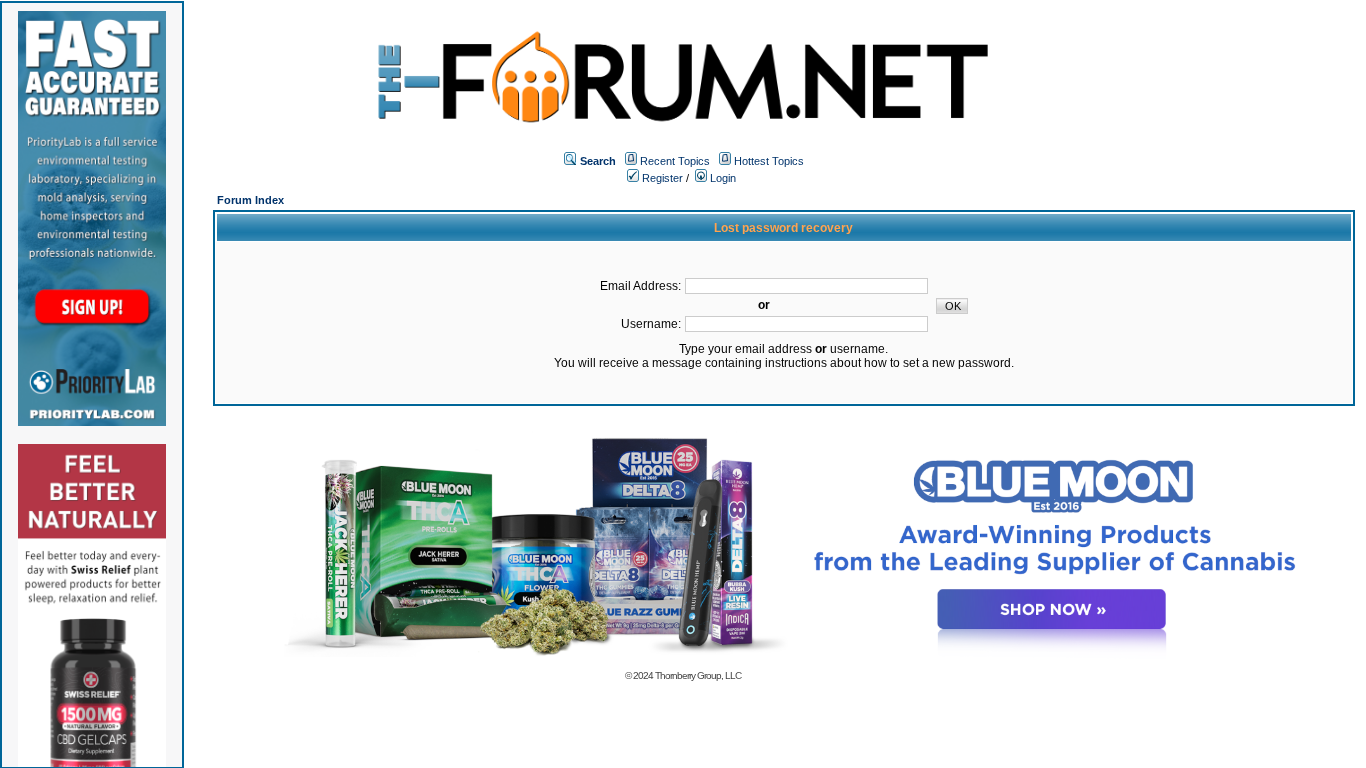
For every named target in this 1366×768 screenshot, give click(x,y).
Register (661, 178)
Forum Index (250, 200)
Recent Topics (675, 161)
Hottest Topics (769, 161)
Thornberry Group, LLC (698, 675)
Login (721, 178)
